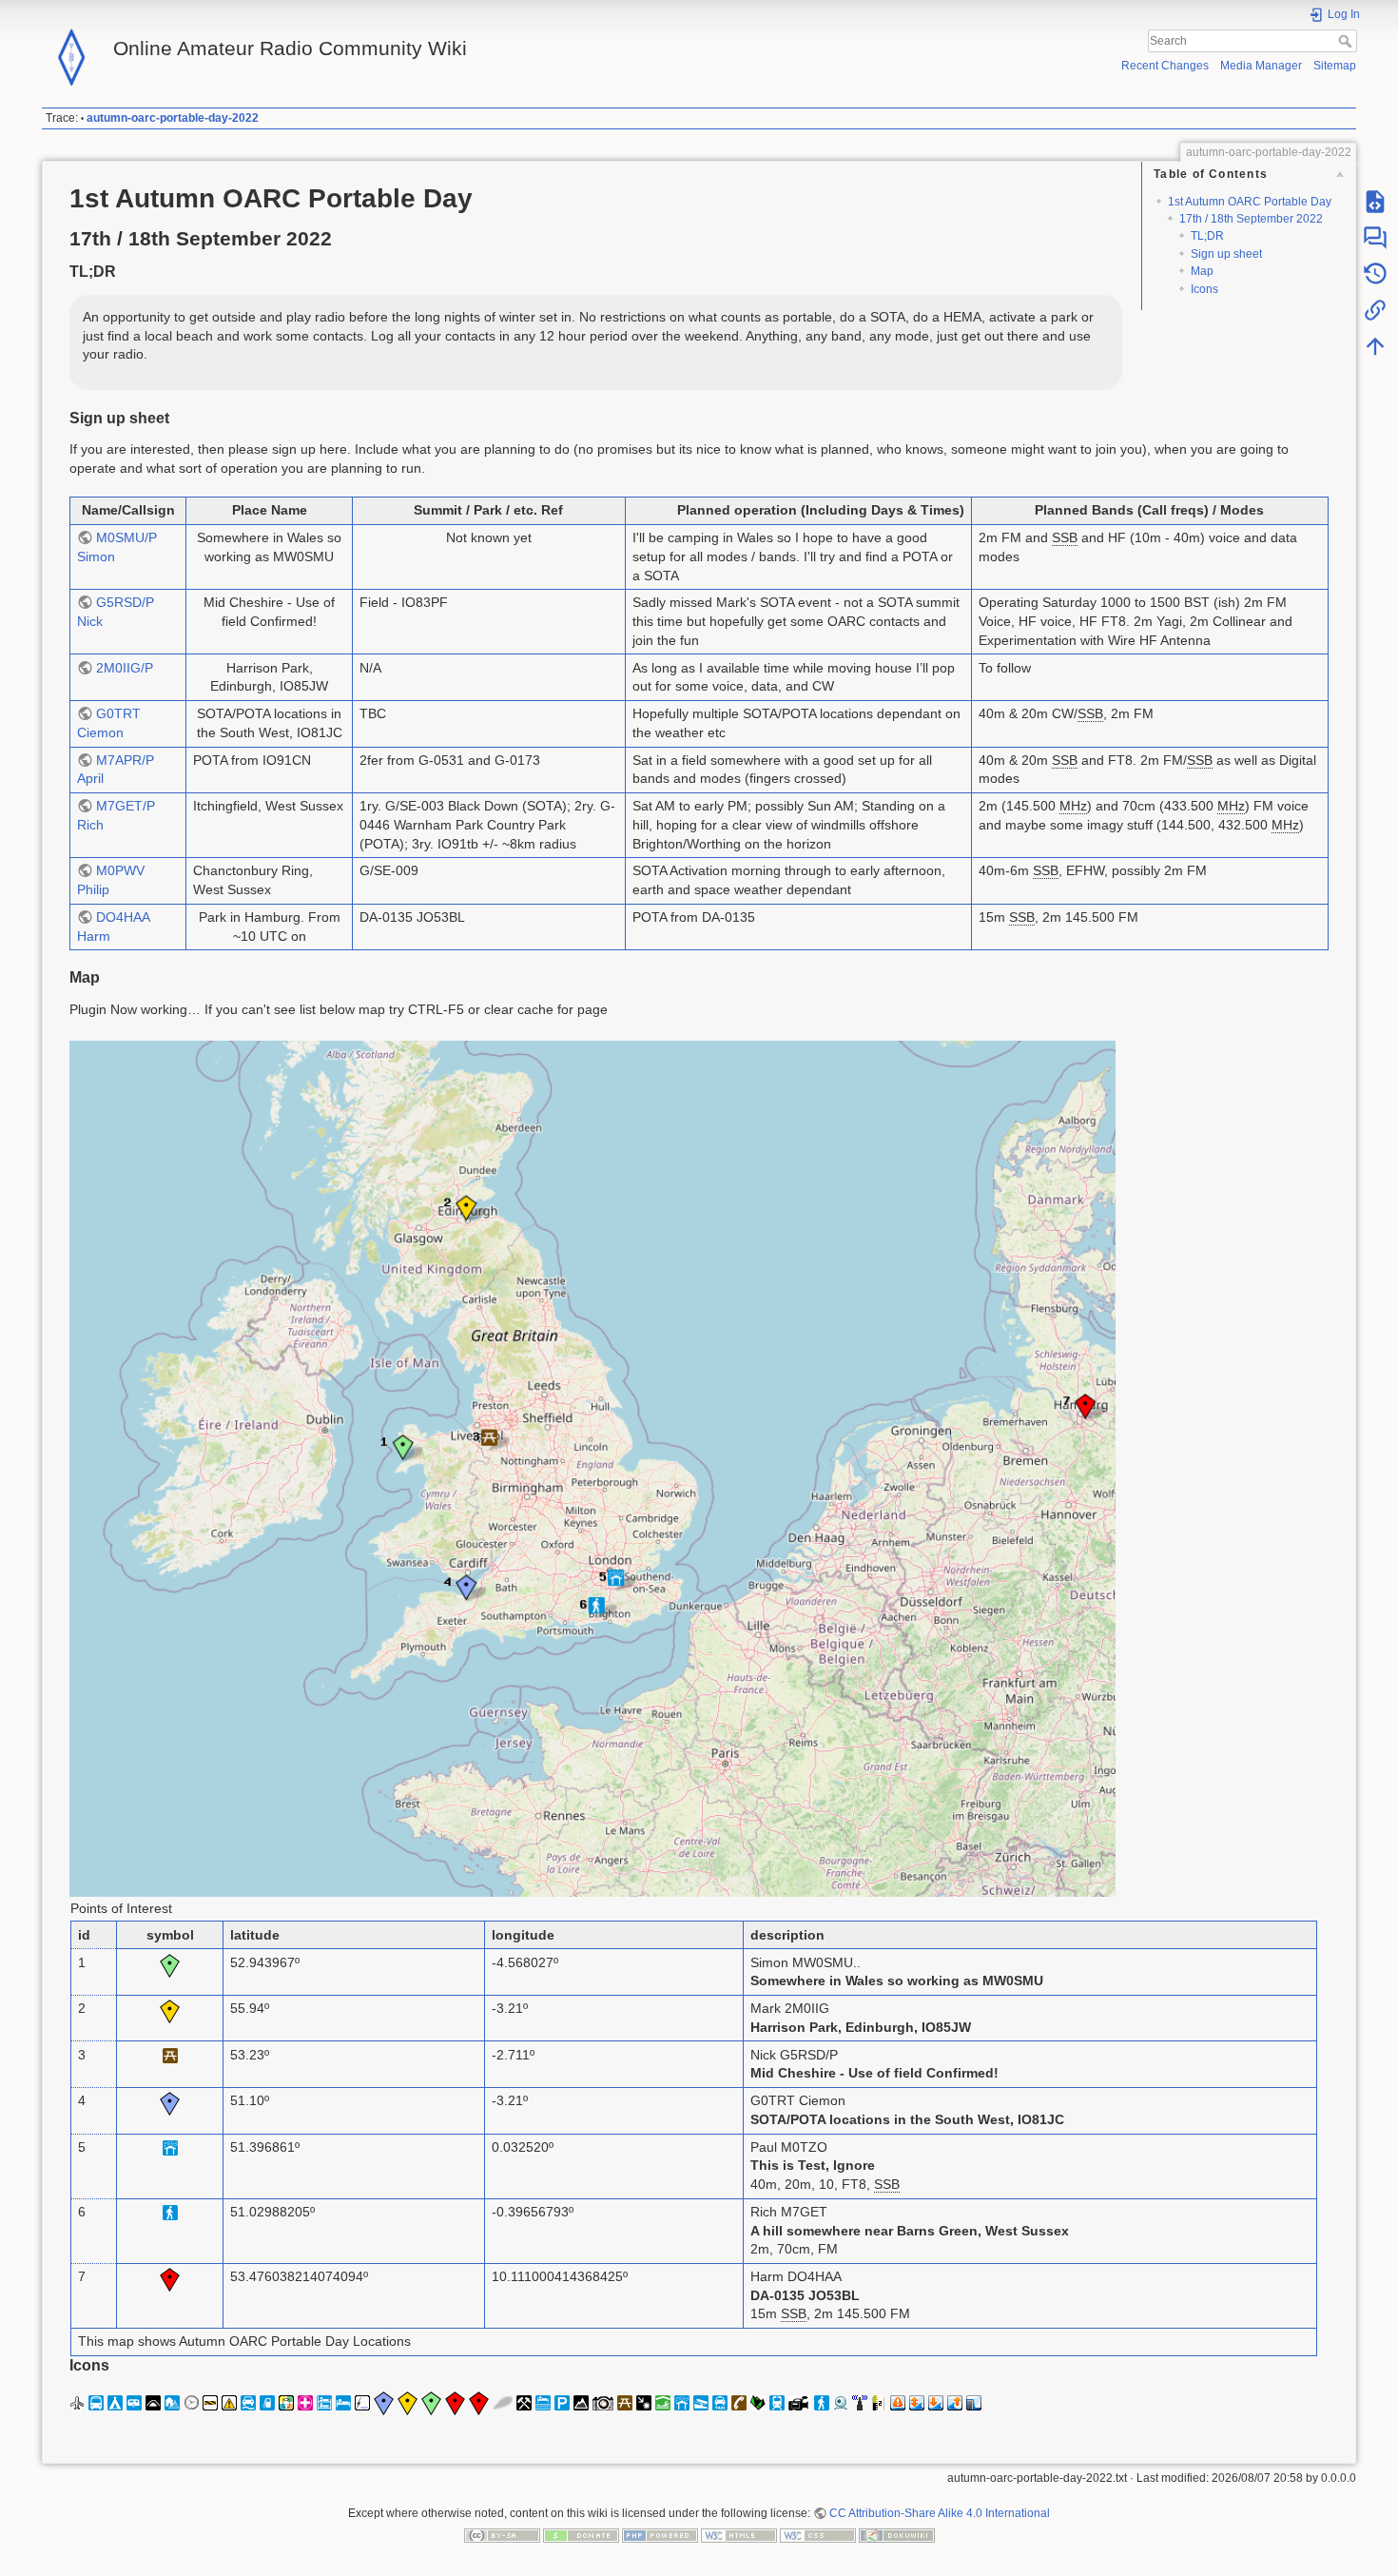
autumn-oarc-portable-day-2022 (173, 118)
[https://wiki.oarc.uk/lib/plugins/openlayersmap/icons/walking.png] (822, 2402)
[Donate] (581, 2535)
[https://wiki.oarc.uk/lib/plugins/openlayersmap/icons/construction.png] (210, 2402)
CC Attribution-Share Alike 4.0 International (940, 2513)
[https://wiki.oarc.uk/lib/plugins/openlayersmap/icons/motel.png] (543, 2402)
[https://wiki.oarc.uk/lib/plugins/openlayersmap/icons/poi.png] (644, 2402)
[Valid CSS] (818, 2535)
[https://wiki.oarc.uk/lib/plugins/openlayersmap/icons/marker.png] (479, 2402)
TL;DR (1207, 236)
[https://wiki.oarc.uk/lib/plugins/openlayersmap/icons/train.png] (777, 2402)
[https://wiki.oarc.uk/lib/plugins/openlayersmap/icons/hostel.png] (324, 2402)
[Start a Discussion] (1375, 238)
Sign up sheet (1226, 254)
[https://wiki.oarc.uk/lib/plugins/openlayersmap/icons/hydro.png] (362, 2402)
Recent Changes (1165, 66)
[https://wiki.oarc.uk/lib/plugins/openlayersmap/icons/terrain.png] (758, 2402)
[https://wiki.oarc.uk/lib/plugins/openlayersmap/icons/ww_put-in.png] (936, 2402)
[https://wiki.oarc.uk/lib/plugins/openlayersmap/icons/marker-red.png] (455, 2402)
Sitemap (1335, 66)
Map (1202, 271)
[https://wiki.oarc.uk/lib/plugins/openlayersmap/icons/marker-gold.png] (408, 2402)
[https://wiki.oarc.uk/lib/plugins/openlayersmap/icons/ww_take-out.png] (955, 2402)
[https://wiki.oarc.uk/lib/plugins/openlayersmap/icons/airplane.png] (77, 2402)
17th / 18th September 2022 (1251, 219)
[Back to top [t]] (1375, 346)
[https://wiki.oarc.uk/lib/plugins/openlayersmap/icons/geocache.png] (286, 2402)
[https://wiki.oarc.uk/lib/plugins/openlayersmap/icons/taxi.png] (720, 2402)
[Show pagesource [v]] (1375, 202)
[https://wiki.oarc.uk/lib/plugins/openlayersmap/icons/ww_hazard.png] (898, 2402)
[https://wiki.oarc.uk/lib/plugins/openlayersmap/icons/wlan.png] (860, 2402)
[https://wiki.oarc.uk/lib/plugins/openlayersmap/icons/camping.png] (115, 2402)
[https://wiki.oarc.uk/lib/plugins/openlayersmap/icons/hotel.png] (343, 2402)
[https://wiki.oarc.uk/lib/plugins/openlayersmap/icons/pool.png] (663, 2402)
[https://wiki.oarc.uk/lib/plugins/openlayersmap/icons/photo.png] (603, 2402)
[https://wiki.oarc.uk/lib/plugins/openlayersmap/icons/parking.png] (562, 2402)
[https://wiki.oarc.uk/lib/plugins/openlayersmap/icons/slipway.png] (701, 2402)
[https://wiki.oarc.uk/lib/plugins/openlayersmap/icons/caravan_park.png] (134, 2402)
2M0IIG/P (125, 668)
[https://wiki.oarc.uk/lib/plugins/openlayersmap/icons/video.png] (799, 2402)
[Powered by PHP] (660, 2535)
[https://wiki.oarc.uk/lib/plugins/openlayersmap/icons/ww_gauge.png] (879, 2402)
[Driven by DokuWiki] (897, 2535)
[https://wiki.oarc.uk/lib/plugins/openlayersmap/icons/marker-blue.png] (384, 2402)
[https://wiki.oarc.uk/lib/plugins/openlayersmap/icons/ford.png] (248, 2402)
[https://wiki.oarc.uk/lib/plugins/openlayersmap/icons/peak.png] (581, 2402)
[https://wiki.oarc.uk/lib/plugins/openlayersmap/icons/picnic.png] (625, 2402)
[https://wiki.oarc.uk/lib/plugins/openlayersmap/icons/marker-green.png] (431, 2402)
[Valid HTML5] (739, 2535)
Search (1347, 41)
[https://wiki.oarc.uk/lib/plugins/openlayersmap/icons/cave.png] (153, 2402)
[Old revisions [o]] (1375, 274)
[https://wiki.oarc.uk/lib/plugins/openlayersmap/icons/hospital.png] (305, 2402)
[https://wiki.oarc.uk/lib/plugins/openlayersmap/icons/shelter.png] (682, 2402)
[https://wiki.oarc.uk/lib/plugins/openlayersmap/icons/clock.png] (191, 2402)
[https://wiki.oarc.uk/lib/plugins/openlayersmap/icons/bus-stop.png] (96, 2402)
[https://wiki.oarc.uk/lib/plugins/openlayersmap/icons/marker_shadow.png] (503, 2402)
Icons (1204, 289)
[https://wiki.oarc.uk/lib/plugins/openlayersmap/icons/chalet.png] (172, 2402)
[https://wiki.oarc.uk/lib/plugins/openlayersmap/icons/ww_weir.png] (974, 2402)
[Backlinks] (1375, 310)
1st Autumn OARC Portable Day (1250, 202)
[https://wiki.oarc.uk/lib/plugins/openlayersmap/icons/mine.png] (524, 2402)
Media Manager (1261, 66)
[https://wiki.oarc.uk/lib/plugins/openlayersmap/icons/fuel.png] (267, 2402)
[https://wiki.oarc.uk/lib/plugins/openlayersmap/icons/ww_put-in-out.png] (917, 2402)
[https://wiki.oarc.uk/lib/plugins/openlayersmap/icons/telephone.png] (739, 2402)
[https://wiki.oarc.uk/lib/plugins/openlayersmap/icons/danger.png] (229, 2402)
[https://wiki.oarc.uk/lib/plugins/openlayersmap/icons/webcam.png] (841, 2402)
